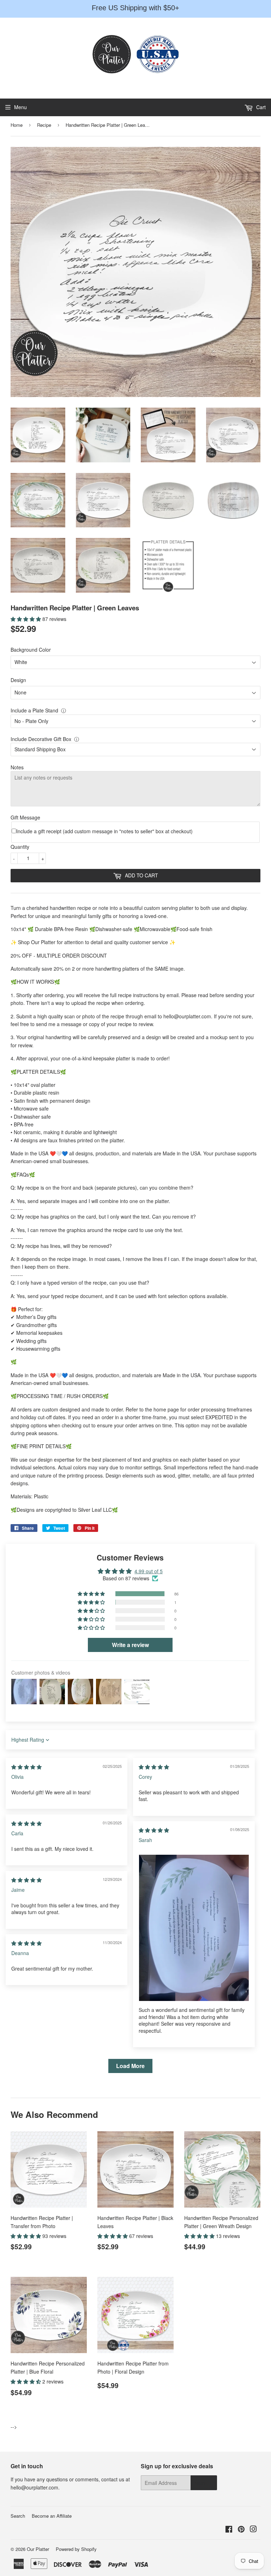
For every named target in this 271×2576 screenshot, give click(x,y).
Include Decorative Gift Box (41, 739)
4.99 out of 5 (149, 1571)
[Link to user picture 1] (194, 1928)
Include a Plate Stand (34, 710)
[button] (26, 619)
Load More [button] (130, 2066)
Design (18, 680)
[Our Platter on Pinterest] (241, 2530)
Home (17, 125)
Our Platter (38, 2549)
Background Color (31, 650)
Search (18, 2516)
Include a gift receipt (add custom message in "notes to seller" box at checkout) (104, 831)
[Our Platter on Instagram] (253, 2530)
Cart (260, 107)
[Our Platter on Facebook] (229, 2530)
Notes (17, 767)
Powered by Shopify (76, 2549)
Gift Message (25, 817)
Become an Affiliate (52, 2516)
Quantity (20, 847)
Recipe (44, 125)
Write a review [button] (130, 1645)
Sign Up (204, 2483)
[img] (26, 1767)
